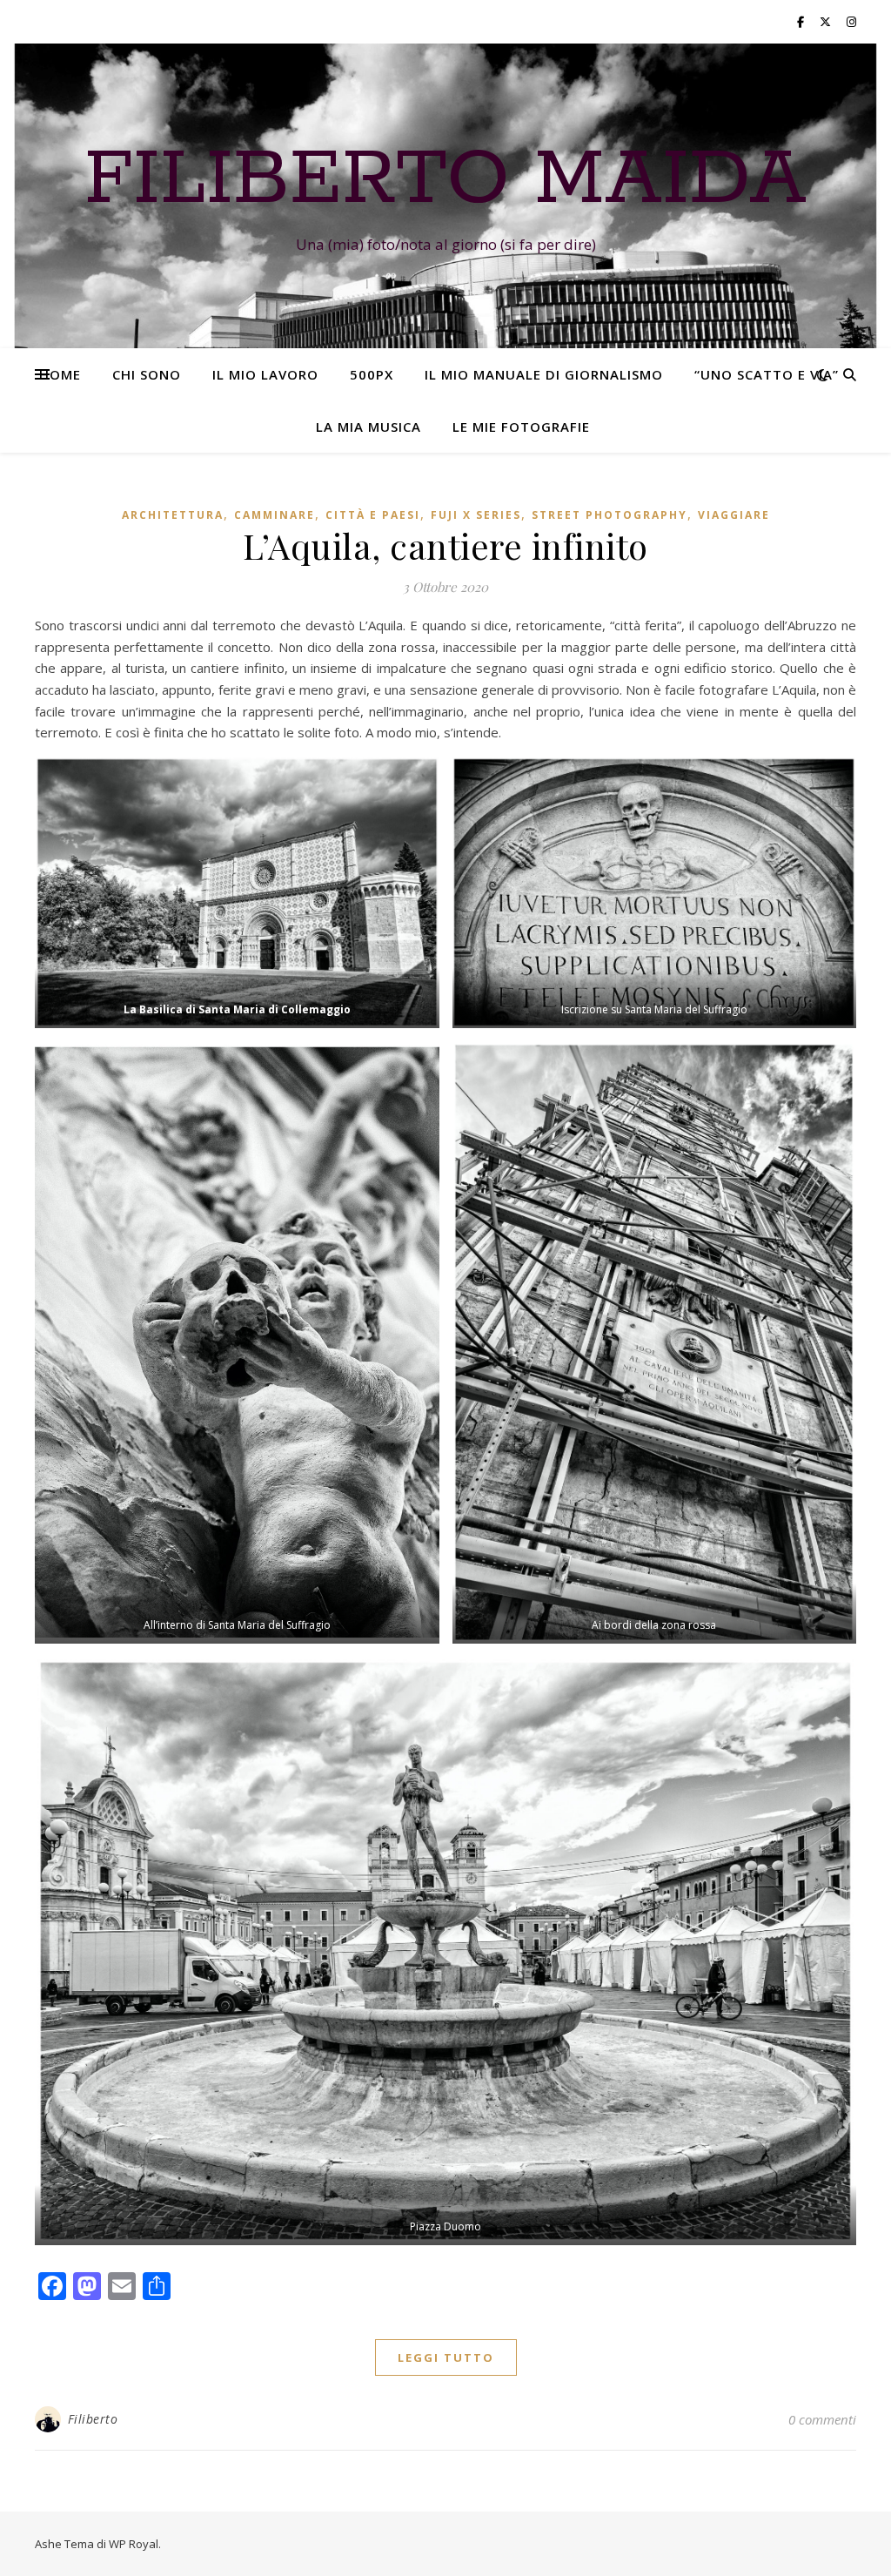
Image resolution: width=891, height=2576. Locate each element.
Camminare (275, 515)
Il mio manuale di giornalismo (544, 374)
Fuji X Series (476, 515)
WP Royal (134, 2544)
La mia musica (368, 427)
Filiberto (93, 2419)
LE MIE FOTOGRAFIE (521, 427)
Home (60, 374)
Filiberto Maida (445, 180)
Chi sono (147, 374)
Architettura (173, 515)
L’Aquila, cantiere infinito (445, 545)
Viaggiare (734, 515)
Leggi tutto (446, 2357)
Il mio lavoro (265, 374)
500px (372, 374)
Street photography (610, 515)
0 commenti (822, 2419)
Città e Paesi (373, 515)
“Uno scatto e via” (767, 374)
